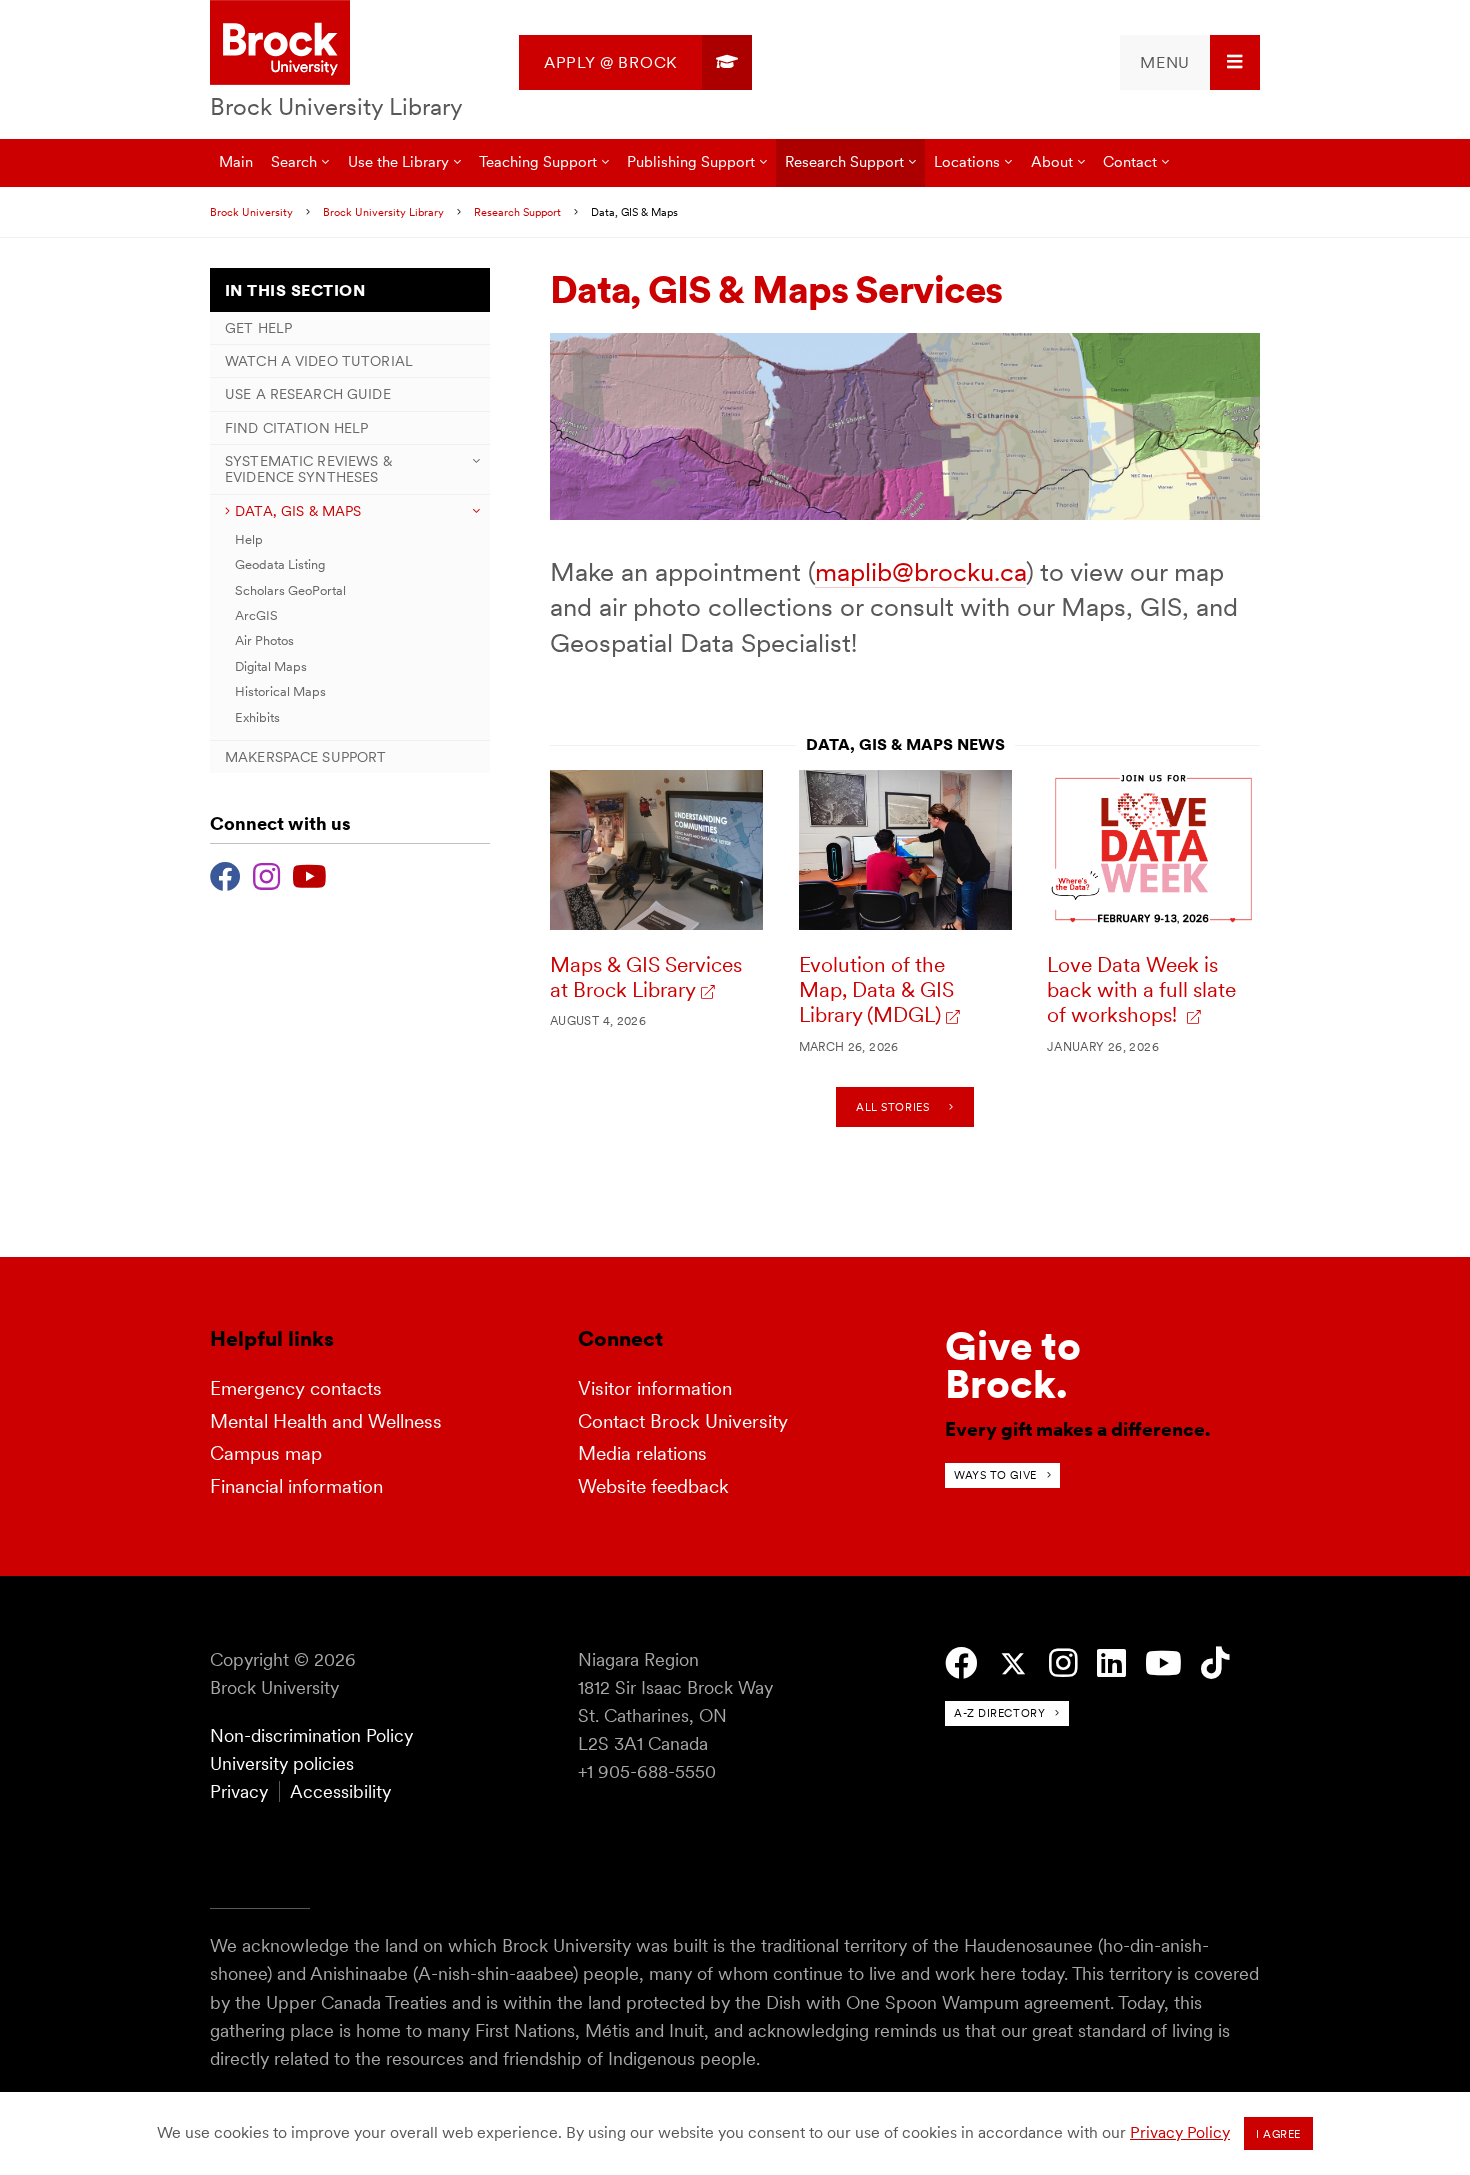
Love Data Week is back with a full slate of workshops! (1141, 990)
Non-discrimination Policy (311, 1735)
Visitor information (655, 1388)
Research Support (844, 161)
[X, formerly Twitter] (1013, 1664)
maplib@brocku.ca (920, 572)
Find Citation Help (296, 428)
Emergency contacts (296, 1388)
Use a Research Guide (308, 394)
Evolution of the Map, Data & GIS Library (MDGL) (876, 990)
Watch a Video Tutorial (319, 361)
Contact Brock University (683, 1421)
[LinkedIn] (1111, 1663)
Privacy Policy (1180, 2132)
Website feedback (653, 1486)
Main (236, 161)
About (1052, 161)
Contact (1130, 161)
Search (294, 161)
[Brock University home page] (280, 44)
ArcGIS (256, 615)
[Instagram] (266, 874)
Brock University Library (336, 106)
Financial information (296, 1486)
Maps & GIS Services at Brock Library (646, 977)
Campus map (266, 1453)
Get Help (258, 328)
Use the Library (398, 161)
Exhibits (257, 717)
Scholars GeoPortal (290, 590)
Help (249, 539)
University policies (282, 1763)
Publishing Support (691, 161)
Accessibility (340, 1791)
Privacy (239, 1791)
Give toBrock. (1013, 1365)
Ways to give (995, 1475)
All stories (892, 1107)
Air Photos (264, 640)
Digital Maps (271, 666)
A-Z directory (999, 1713)
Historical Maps (280, 691)
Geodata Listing (280, 564)
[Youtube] (309, 874)
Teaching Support (538, 161)
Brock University (251, 212)
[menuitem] (635, 62)
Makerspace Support (305, 757)
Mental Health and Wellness (326, 1421)
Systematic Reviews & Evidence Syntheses (308, 469)
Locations (967, 161)
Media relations (642, 1453)
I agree (1278, 2134)
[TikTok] (1215, 1663)
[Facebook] (225, 874)
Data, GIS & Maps (298, 511)
